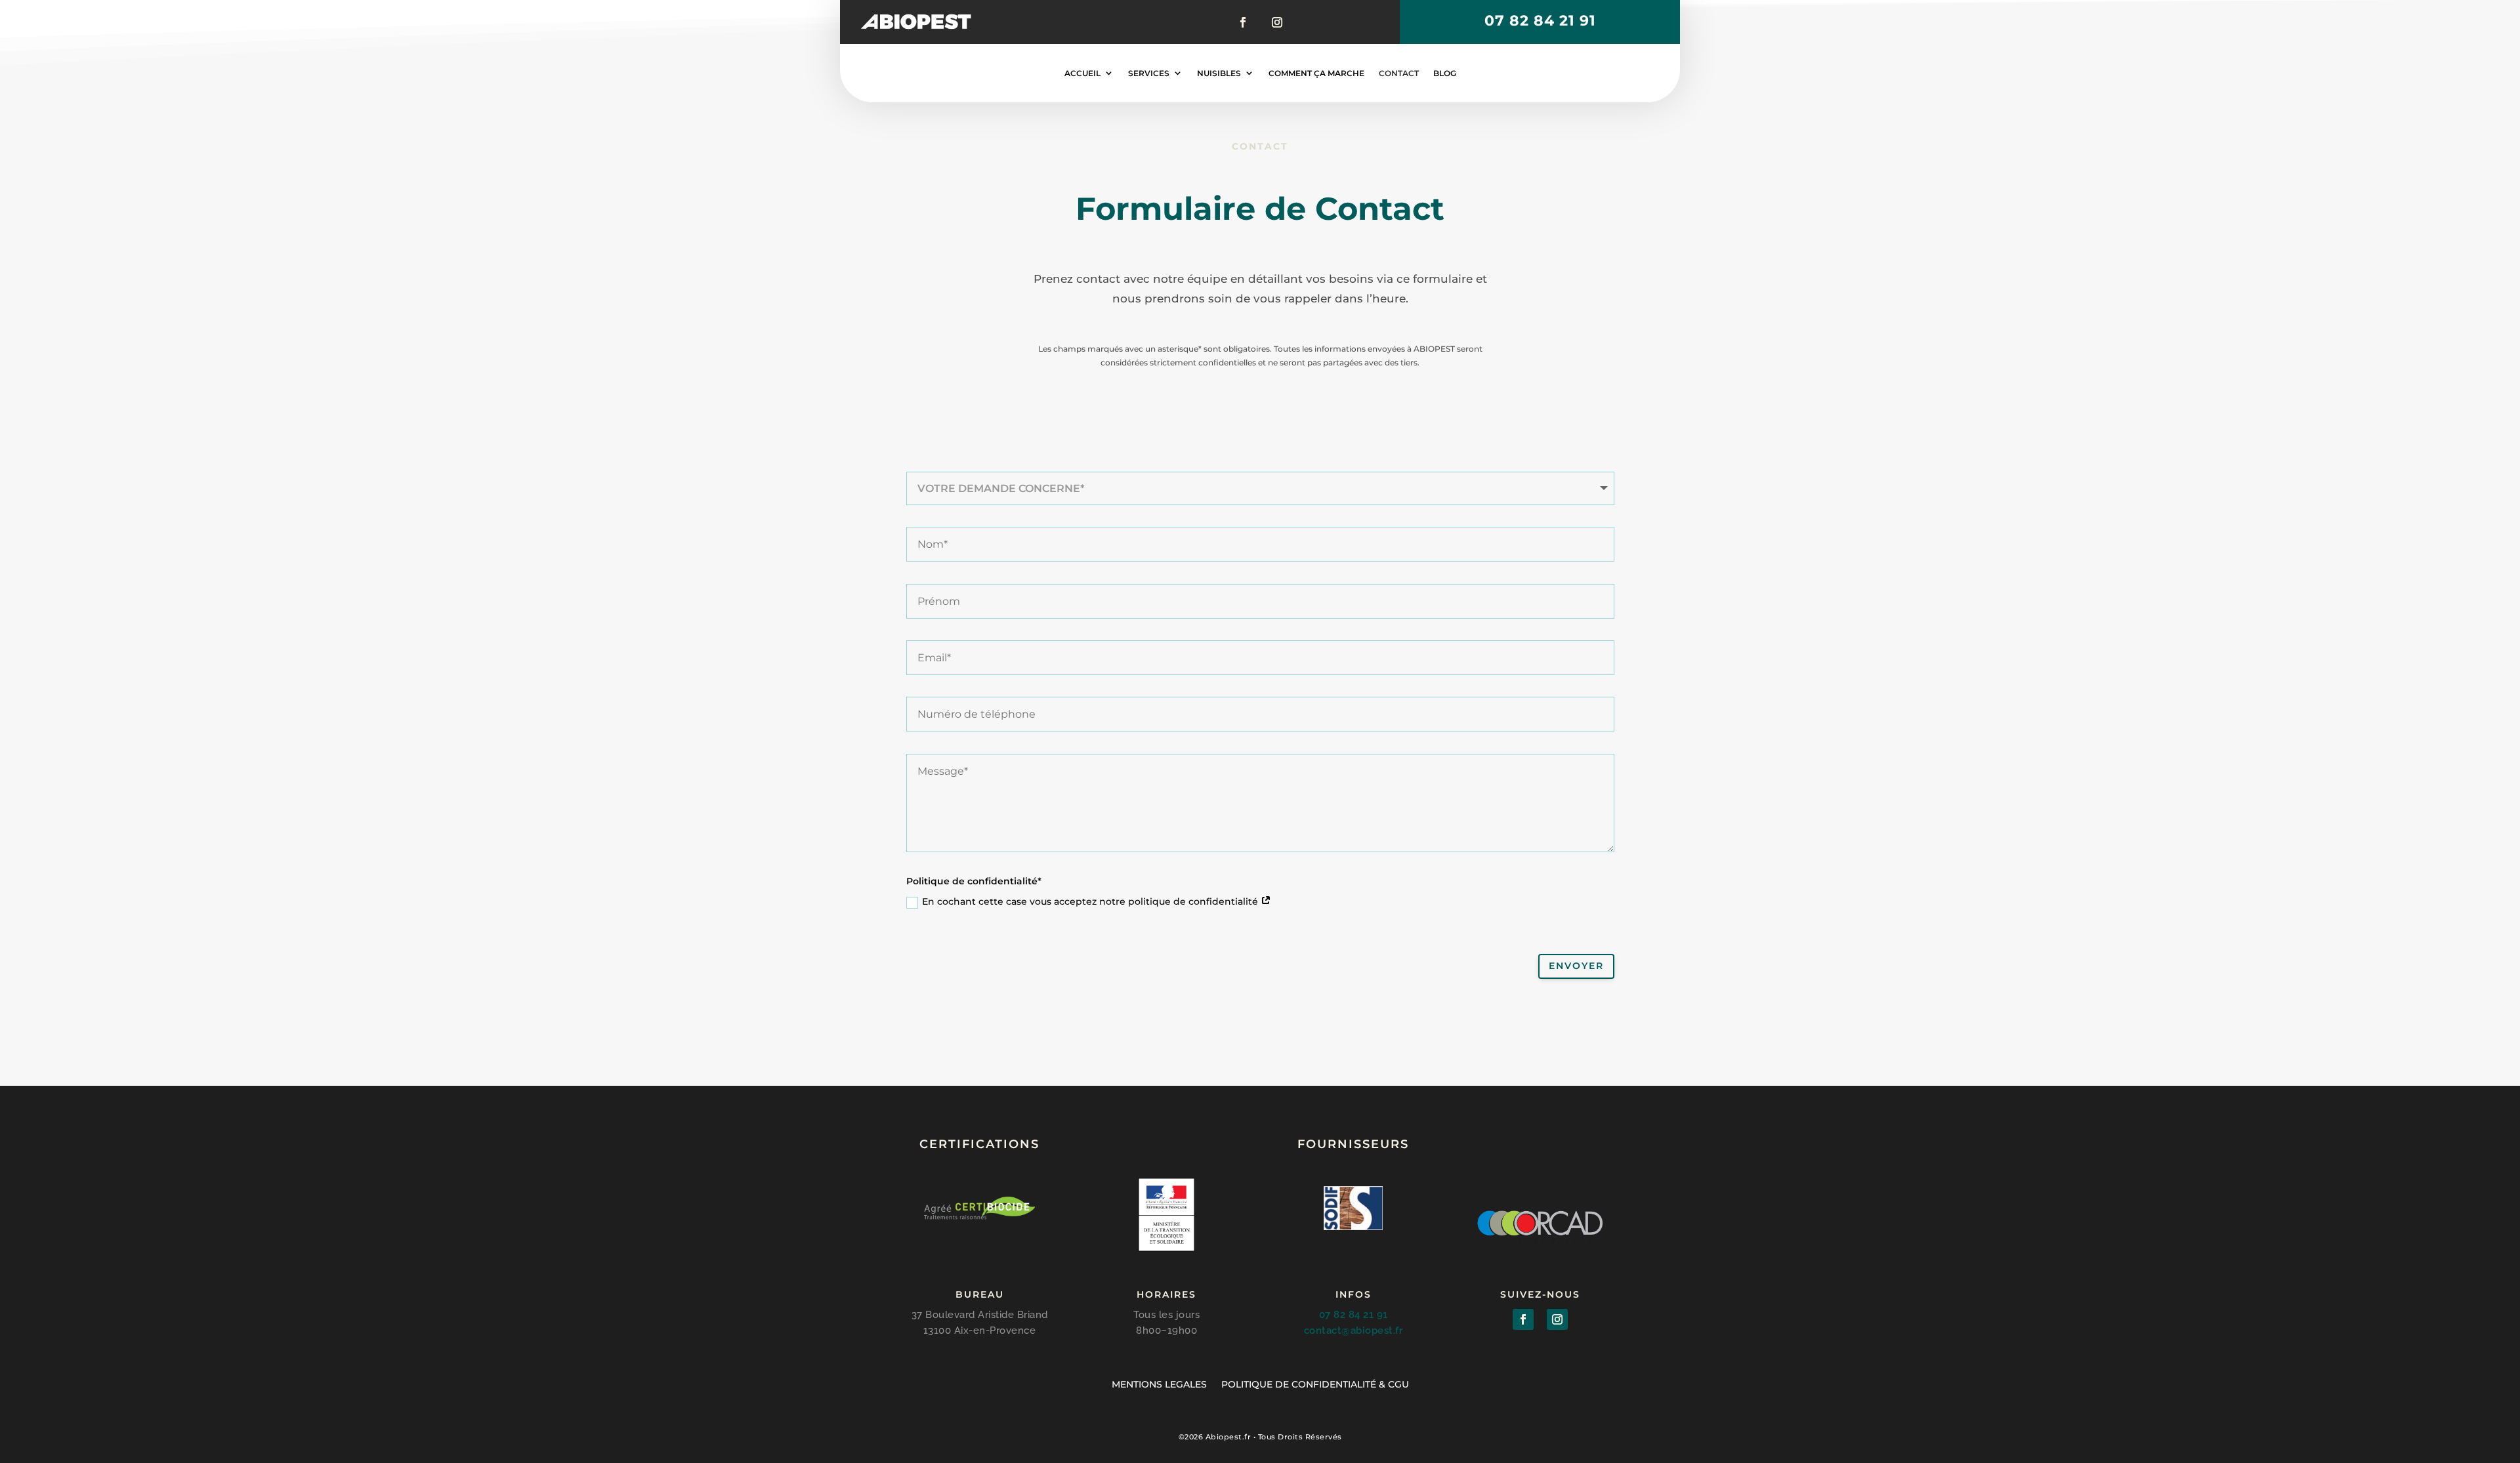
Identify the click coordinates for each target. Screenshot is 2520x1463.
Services (1149, 73)
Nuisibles (1219, 73)
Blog (1445, 73)
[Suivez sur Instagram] (1275, 22)
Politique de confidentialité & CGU (1315, 1384)
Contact (1399, 73)
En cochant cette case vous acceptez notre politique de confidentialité (1091, 901)
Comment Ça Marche (1316, 73)
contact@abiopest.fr (1354, 1330)
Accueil (1082, 73)
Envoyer (1576, 966)
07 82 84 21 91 (1540, 21)
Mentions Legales (1159, 1384)
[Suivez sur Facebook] (1245, 22)
